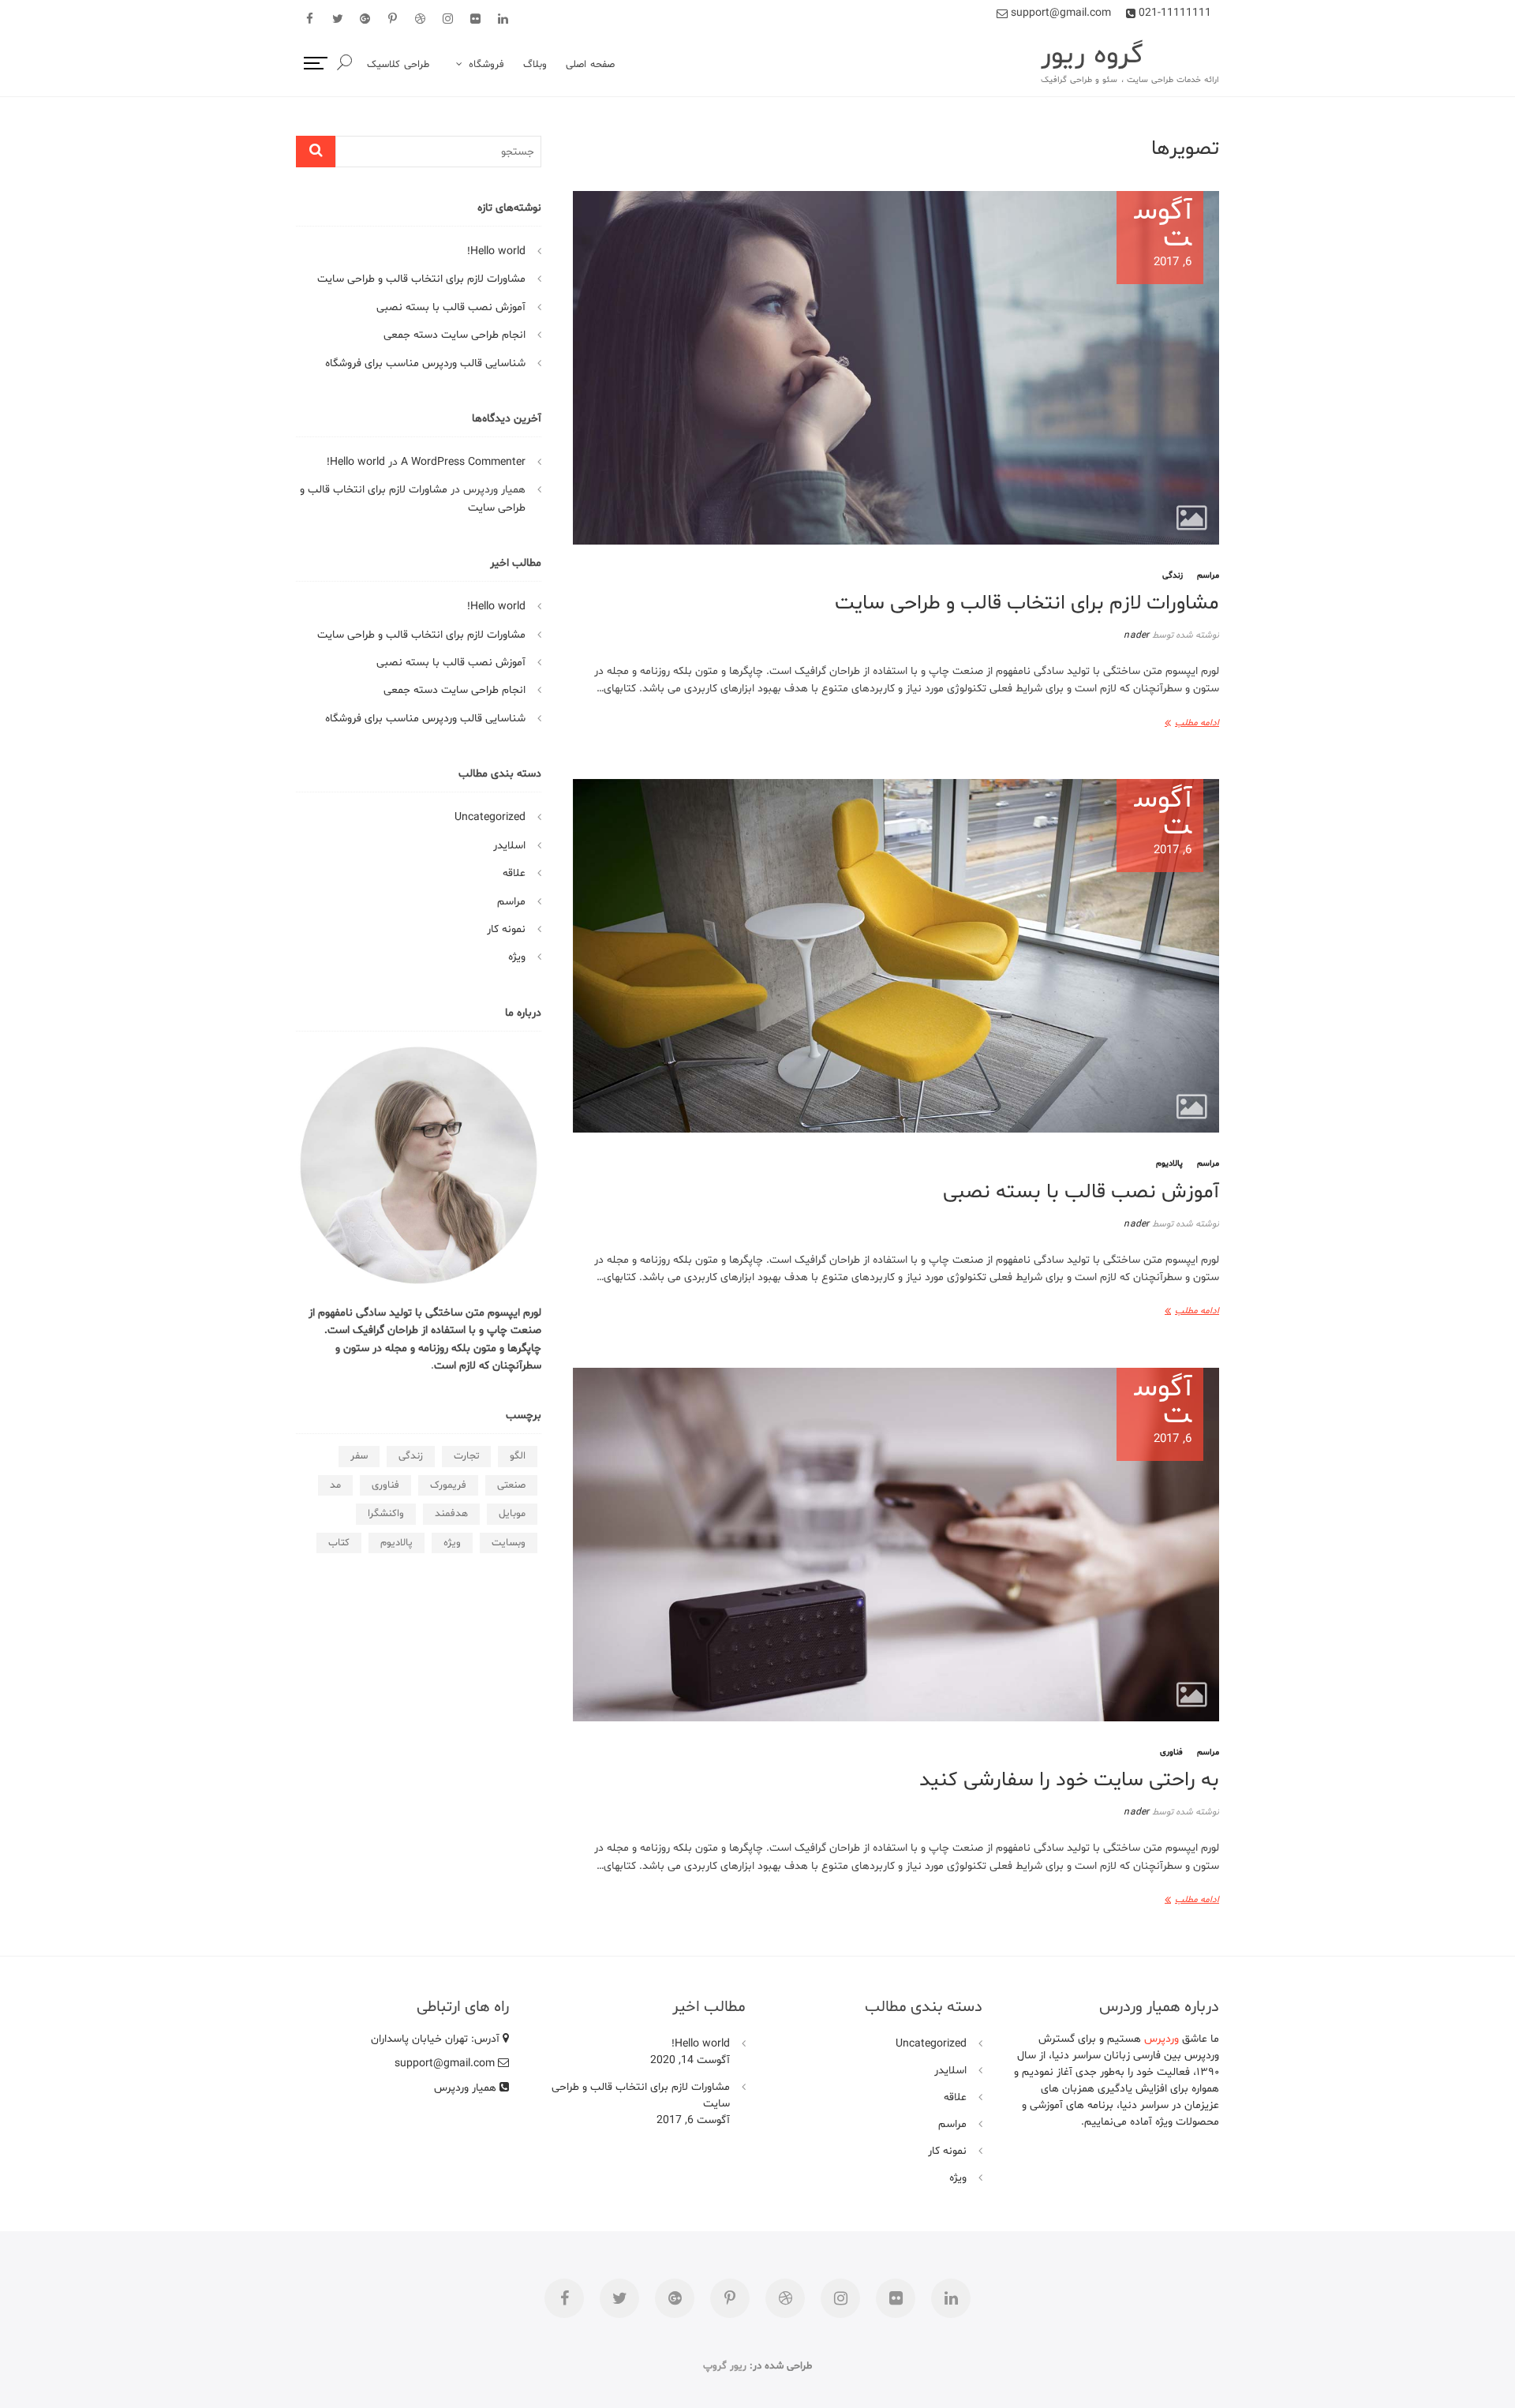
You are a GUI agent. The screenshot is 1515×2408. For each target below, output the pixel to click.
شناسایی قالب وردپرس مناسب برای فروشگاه (425, 363)
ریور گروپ (725, 2366)
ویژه (517, 957)
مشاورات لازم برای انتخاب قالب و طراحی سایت (1027, 603)
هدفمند (451, 1514)
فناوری (1171, 1753)
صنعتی (511, 1485)
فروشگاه (486, 65)
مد (335, 1485)
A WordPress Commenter (463, 462)
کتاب (339, 1543)
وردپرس (1161, 2039)
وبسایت (509, 1543)
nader (1137, 635)
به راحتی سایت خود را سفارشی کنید (1069, 1780)
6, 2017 (1163, 235)
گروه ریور (1092, 56)
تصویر (1192, 518)
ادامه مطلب (1197, 723)
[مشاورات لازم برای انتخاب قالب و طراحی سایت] (896, 368)
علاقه (514, 873)
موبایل (512, 1514)
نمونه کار (506, 929)
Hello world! (496, 251)
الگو (518, 1456)
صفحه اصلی (590, 65)
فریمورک (448, 1485)
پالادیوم (1169, 1164)
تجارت (466, 1456)
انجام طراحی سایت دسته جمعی (454, 335)
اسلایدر (509, 846)
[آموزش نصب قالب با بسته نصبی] (896, 956)
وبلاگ (535, 65)
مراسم (1208, 576)
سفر (359, 1456)
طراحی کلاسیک (398, 65)
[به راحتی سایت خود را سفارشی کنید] (896, 1545)
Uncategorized (490, 817)
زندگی (1173, 576)
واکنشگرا (386, 1514)
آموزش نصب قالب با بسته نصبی (1081, 1192)
